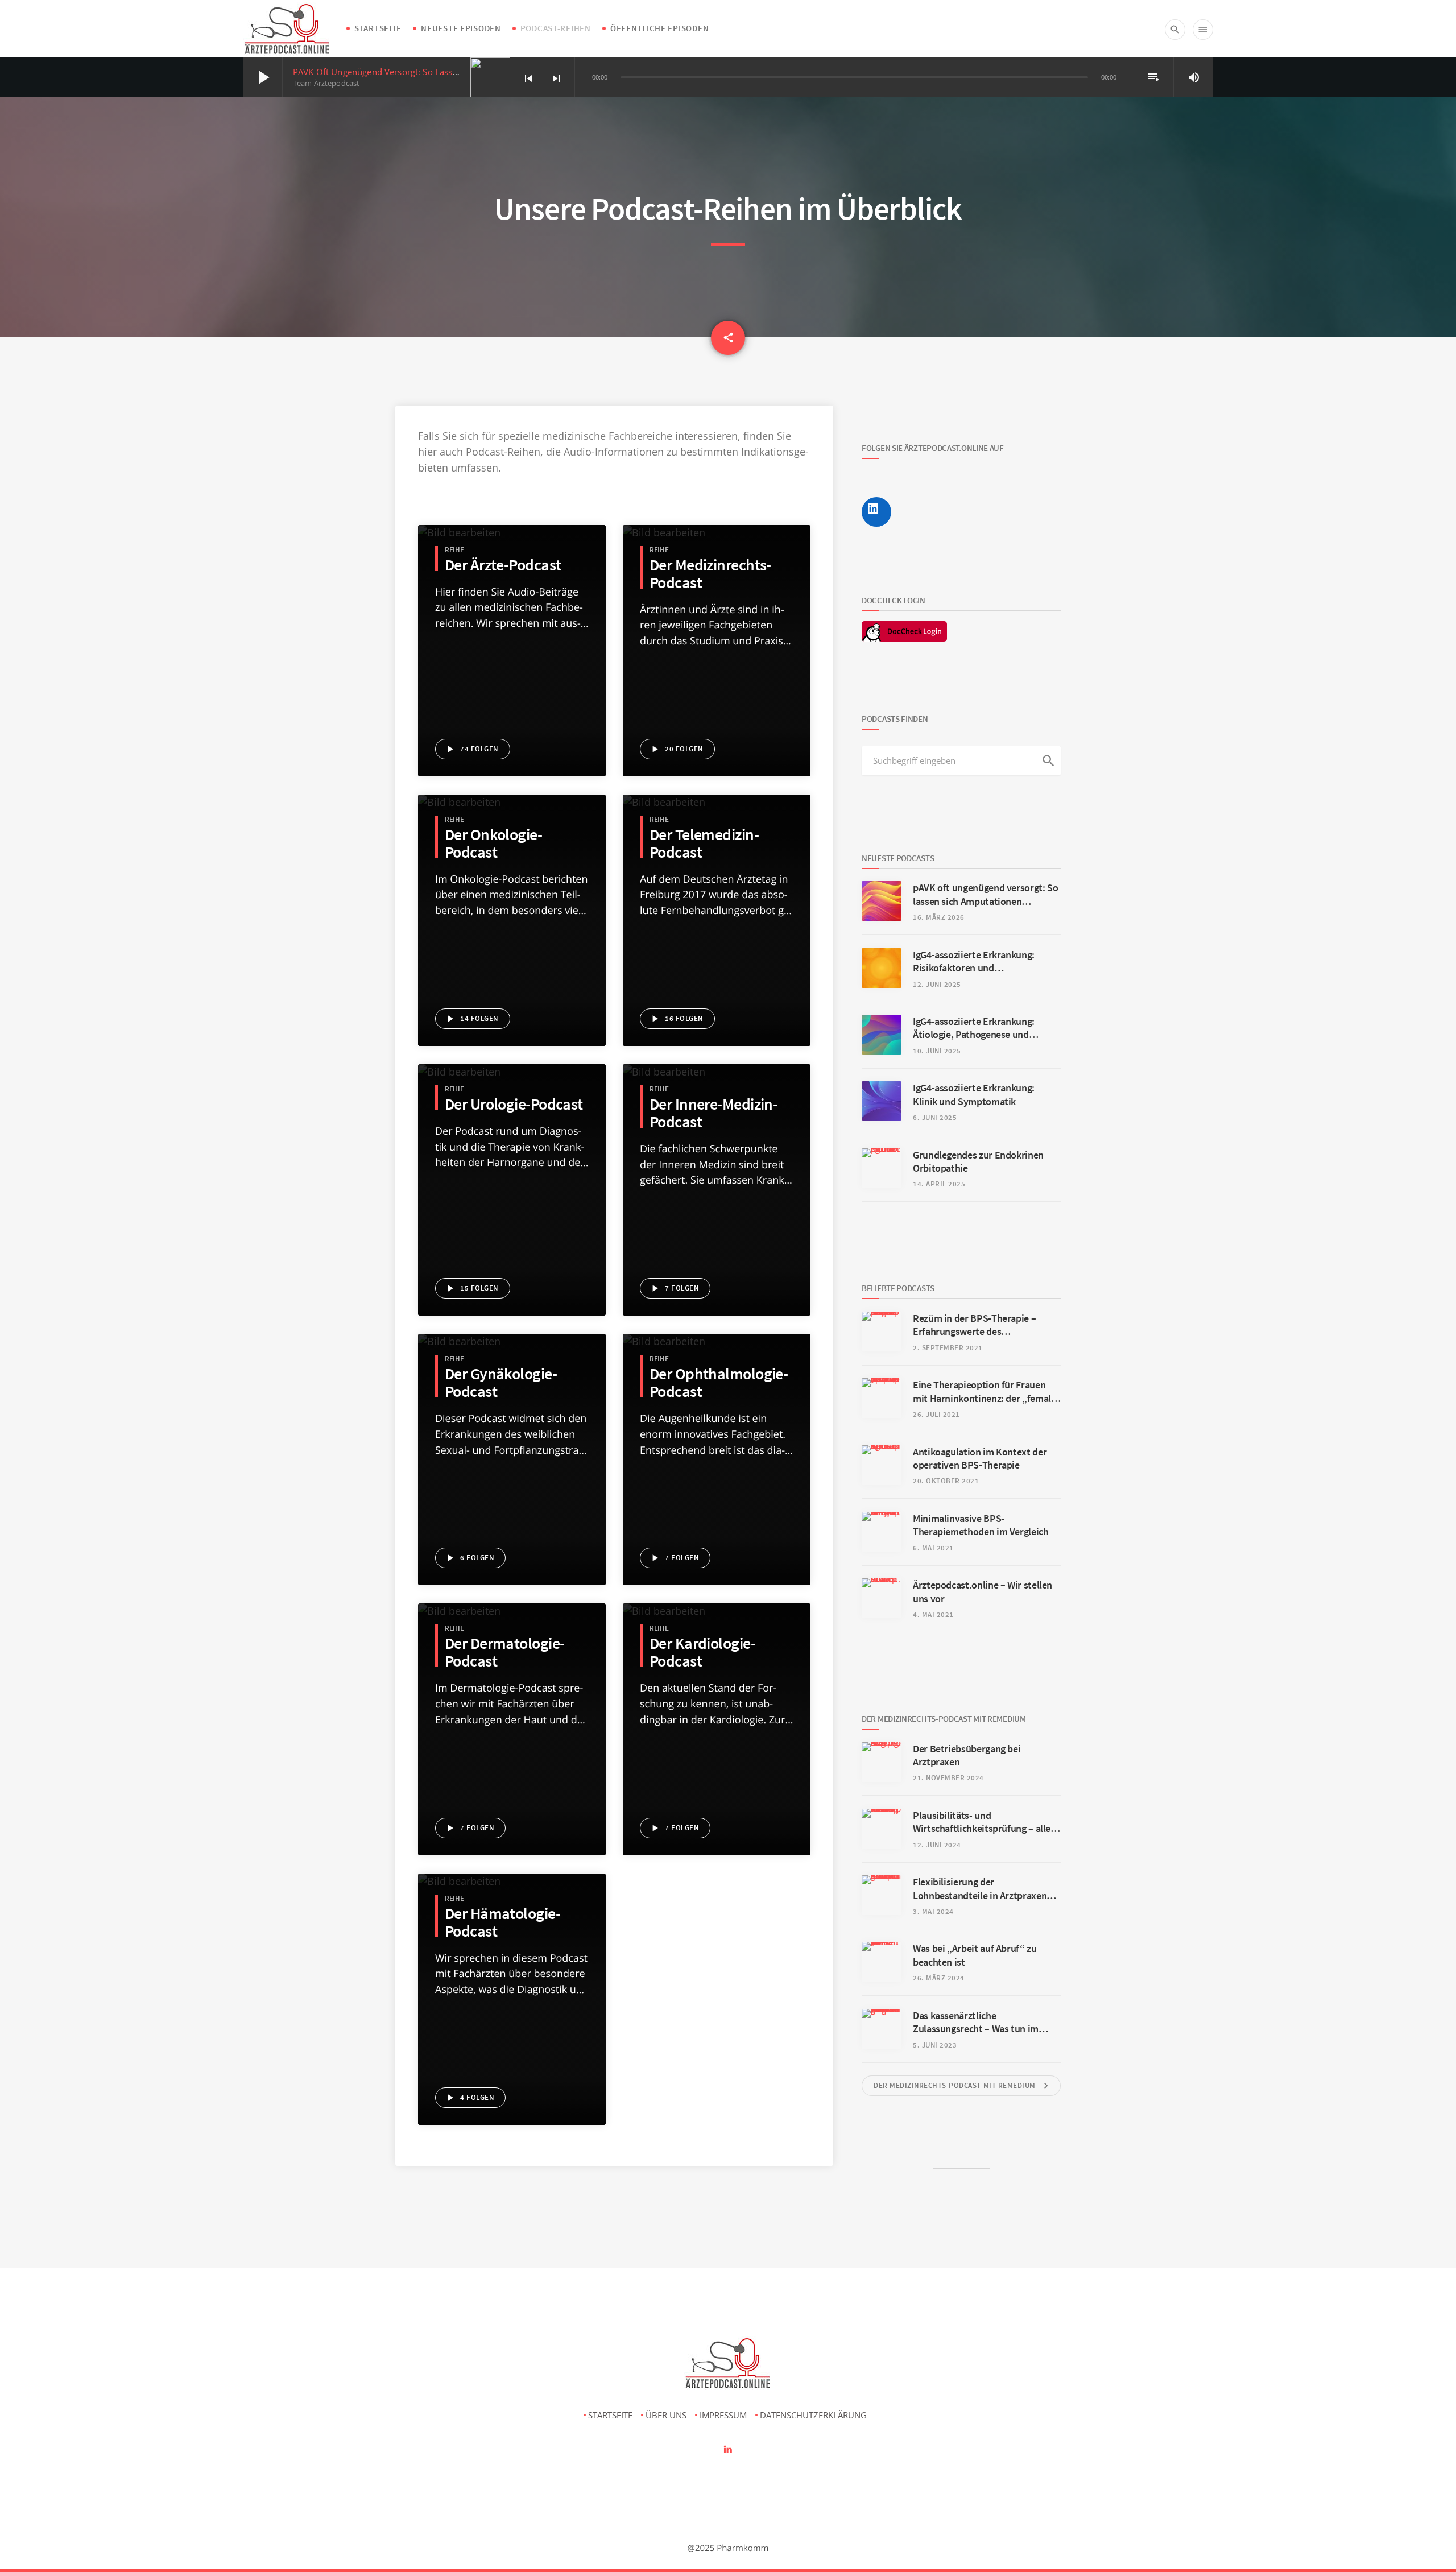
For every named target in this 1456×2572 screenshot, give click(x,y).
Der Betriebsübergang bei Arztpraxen (717, 642)
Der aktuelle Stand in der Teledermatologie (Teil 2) (512, 1793)
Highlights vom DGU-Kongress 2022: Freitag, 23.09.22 (512, 1181)
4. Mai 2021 (933, 1614)
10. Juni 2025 (937, 1051)
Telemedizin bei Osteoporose (715, 911)
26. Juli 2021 (936, 1414)
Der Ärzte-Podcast (503, 565)
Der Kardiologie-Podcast (702, 1652)
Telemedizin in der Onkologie (510, 911)
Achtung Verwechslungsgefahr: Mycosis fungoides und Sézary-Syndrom (512, 1775)
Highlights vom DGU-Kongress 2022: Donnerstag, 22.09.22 (512, 1200)
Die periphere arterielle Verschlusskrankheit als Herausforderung (717, 1775)
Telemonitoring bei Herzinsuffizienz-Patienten (717, 1002)
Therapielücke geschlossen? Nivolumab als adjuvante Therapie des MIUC (512, 1254)
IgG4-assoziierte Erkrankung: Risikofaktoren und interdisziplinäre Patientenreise (512, 642)
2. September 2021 (948, 1348)
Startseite (378, 28)
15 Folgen (471, 1288)
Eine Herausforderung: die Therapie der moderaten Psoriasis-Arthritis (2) (717, 1272)
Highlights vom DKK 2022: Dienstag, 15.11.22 (512, 984)
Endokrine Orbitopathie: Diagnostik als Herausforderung (512, 715)
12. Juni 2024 (937, 1845)
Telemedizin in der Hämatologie (717, 929)
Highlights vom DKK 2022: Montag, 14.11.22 (512, 1002)
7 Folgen (674, 1288)
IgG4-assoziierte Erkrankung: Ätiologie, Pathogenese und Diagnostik (512, 660)
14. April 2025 (939, 1184)
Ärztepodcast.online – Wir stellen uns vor (512, 1542)
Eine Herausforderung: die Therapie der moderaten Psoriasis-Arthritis (717, 1254)
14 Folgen (471, 1019)
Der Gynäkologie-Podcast (501, 1383)
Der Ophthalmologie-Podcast (719, 1383)
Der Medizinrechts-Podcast (710, 574)
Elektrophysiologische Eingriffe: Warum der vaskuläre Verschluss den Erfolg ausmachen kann (717, 1793)
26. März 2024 (939, 1978)
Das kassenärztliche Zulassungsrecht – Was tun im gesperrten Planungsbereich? (717, 714)
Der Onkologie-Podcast (493, 843)
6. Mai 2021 (933, 1548)
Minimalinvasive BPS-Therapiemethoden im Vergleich (981, 1525)
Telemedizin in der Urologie (507, 1163)
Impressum (723, 2415)
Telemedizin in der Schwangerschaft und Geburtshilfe (512, 1487)
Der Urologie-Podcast (514, 1104)
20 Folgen (676, 749)
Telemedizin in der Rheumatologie (717, 948)
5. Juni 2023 (935, 2045)
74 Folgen (471, 749)
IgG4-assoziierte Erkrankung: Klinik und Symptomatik (512, 679)
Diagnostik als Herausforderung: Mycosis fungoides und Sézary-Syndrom (512, 929)
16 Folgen (676, 1019)
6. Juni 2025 (935, 1117)
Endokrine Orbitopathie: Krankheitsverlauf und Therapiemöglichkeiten (512, 697)
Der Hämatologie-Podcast (502, 1922)
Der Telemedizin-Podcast (704, 843)
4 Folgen (469, 2098)
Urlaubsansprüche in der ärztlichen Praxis (717, 733)
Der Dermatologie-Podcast (504, 1652)
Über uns (666, 2415)
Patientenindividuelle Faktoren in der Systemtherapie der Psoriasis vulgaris (512, 1721)
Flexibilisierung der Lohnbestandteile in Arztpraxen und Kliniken (717, 678)
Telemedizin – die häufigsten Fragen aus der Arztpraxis (717, 966)
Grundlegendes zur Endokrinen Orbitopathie (717, 1542)
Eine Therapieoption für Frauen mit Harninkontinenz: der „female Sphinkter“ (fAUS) (512, 1524)
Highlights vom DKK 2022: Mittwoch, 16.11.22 (512, 966)
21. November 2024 (948, 1778)
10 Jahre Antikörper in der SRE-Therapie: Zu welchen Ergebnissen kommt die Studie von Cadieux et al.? (512, 1506)
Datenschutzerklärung (813, 2415)
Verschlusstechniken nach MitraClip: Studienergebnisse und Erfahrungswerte (717, 1757)
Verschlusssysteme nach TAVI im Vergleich (717, 1812)
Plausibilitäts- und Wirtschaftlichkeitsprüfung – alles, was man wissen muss (717, 660)
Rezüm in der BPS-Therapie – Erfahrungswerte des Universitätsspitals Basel (974, 1325)
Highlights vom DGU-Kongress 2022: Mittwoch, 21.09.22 (512, 1218)
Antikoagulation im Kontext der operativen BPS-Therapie (512, 2027)
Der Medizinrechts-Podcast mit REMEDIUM (963, 2086)
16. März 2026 (939, 917)
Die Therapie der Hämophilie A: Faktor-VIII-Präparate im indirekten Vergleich (512, 2008)
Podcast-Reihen (556, 28)
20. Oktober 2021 (946, 1481)
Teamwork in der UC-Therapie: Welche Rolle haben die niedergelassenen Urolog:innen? (512, 1236)
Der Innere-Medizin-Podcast (713, 1113)
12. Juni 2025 (937, 984)
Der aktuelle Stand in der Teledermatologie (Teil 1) (512, 1812)
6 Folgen (469, 1558)
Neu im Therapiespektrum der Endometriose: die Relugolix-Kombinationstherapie (512, 1469)
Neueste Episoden (461, 28)
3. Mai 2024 (933, 1911)
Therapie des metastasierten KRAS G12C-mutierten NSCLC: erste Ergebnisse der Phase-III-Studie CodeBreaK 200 (512, 948)
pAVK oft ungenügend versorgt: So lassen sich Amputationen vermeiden (439, 72)
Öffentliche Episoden (659, 28)
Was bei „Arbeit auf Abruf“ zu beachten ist (717, 696)
